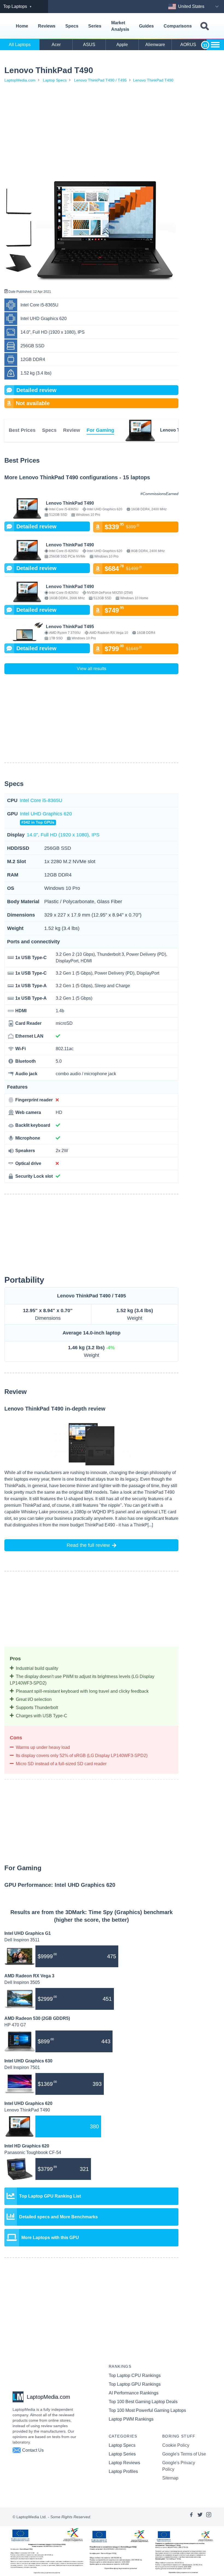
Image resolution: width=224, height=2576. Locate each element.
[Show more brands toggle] (215, 45)
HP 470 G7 (15, 2025)
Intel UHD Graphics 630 (28, 2061)
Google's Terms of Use (184, 2454)
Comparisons (178, 26)
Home (22, 26)
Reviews (47, 26)
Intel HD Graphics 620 (27, 2146)
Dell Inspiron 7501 (22, 2067)
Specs (72, 26)
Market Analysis (120, 26)
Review (72, 430)
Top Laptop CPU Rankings (135, 2375)
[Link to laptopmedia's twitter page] (200, 2517)
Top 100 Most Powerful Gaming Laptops (147, 2410)
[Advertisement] (92, 131)
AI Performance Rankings (134, 2393)
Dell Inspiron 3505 (22, 1982)
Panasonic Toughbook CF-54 (33, 2152)
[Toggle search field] (205, 26)
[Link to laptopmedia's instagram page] (209, 2517)
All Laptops (20, 45)
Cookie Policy (176, 2445)
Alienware (155, 45)
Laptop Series (122, 2454)
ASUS (89, 45)
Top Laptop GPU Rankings (135, 2384)
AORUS (188, 45)
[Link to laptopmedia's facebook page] (191, 2517)
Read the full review (88, 1545)
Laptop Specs (55, 80)
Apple (122, 45)
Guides (146, 26)
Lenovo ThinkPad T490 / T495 (100, 80)
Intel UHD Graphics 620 (46, 818)
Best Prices (22, 430)
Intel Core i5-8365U (41, 800)
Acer (56, 45)
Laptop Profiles (123, 2471)
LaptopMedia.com (20, 80)
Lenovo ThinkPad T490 (153, 80)
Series (95, 26)
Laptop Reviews (124, 2463)
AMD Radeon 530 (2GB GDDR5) (37, 2018)
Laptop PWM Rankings (131, 2419)
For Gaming (100, 430)
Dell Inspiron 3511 (22, 1940)
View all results (92, 669)
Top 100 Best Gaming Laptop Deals (143, 2402)
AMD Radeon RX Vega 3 (29, 1976)
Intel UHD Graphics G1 (28, 1933)
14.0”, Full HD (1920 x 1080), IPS (63, 835)
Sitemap (170, 2478)
